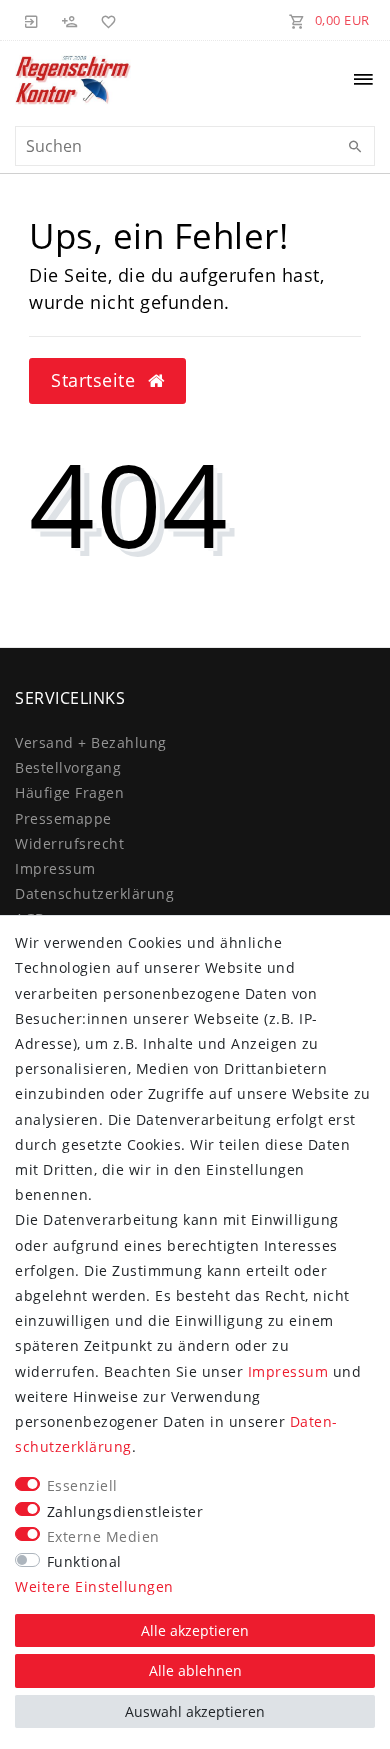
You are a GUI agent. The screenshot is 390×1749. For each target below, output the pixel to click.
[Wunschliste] (105, 20)
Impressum (55, 868)
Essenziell (82, 1485)
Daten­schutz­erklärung (94, 893)
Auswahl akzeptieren (195, 1711)
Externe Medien (103, 1536)
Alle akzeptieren (195, 1630)
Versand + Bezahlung (91, 742)
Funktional (84, 1561)
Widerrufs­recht (69, 843)
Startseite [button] (96, 380)
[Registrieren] (70, 20)
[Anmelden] (32, 20)
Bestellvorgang (68, 767)
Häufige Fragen (69, 792)
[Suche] (355, 147)
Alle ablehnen (195, 1670)
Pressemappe (63, 818)
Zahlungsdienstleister (125, 1511)
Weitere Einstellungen (94, 1586)
